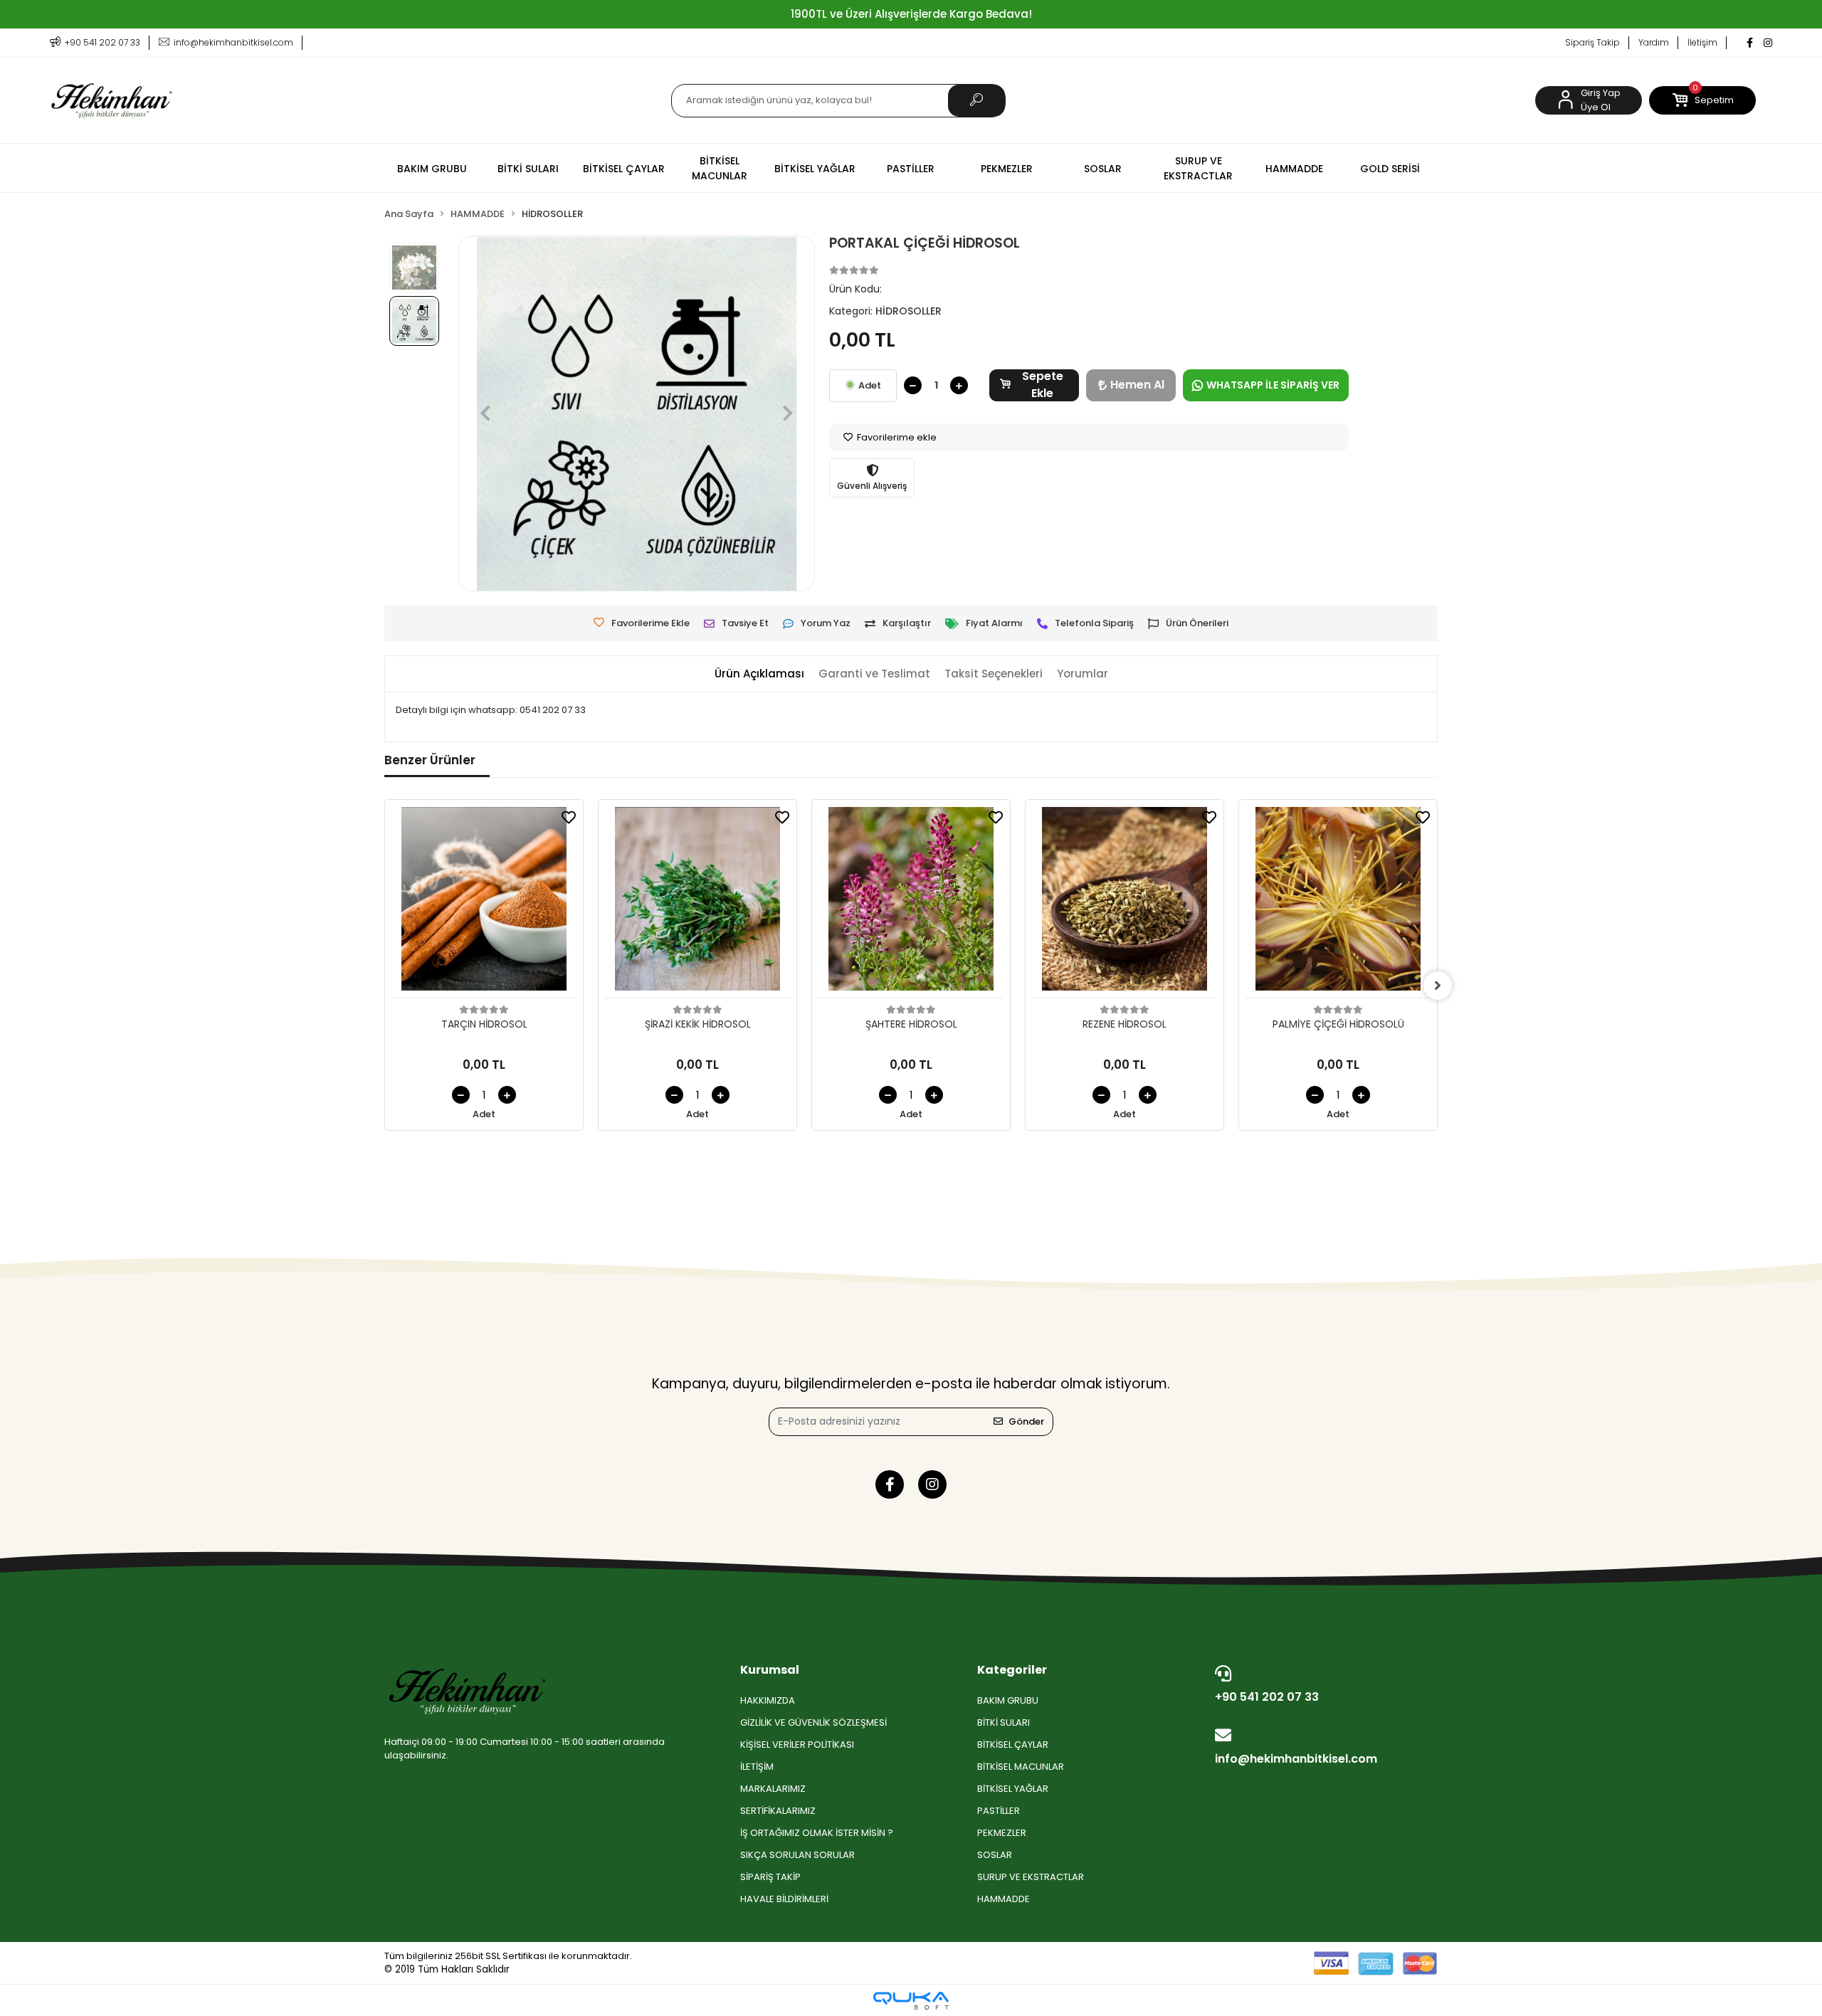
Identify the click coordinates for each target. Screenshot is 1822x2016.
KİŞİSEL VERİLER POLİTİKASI (797, 1745)
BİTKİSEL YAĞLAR (1013, 1789)
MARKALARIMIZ (773, 1789)
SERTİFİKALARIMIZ (778, 1811)
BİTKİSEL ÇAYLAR (1013, 1745)
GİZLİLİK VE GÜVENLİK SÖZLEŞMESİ (813, 1722)
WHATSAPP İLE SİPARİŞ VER (1273, 385)
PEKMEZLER (1002, 1833)
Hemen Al (1137, 385)
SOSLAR (995, 1855)
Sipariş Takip (1592, 42)
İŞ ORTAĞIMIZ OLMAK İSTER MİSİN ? (817, 1833)
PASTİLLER (999, 1811)
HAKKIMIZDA (768, 1700)
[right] (1438, 986)
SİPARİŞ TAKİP (770, 1877)
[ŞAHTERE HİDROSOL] (911, 903)
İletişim (1702, 42)
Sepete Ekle (1043, 385)
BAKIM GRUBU (1008, 1700)
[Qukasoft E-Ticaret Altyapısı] (911, 2001)
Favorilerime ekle (896, 437)
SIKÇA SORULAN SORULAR (797, 1855)
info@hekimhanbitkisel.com (1296, 1759)
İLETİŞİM (757, 1767)
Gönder (1026, 1421)
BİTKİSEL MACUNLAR (1021, 1767)
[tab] (759, 674)
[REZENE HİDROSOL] (1125, 903)
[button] (1702, 100)
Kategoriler (1012, 1670)
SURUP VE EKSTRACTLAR (1031, 1877)
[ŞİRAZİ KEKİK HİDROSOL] (697, 903)
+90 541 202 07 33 (1267, 1697)
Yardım (1654, 42)
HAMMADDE (1004, 1899)
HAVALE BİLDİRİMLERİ (784, 1899)
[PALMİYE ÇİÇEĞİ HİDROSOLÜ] (1338, 903)
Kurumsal (770, 1670)
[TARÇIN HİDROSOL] (484, 903)
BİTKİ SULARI (1004, 1722)
